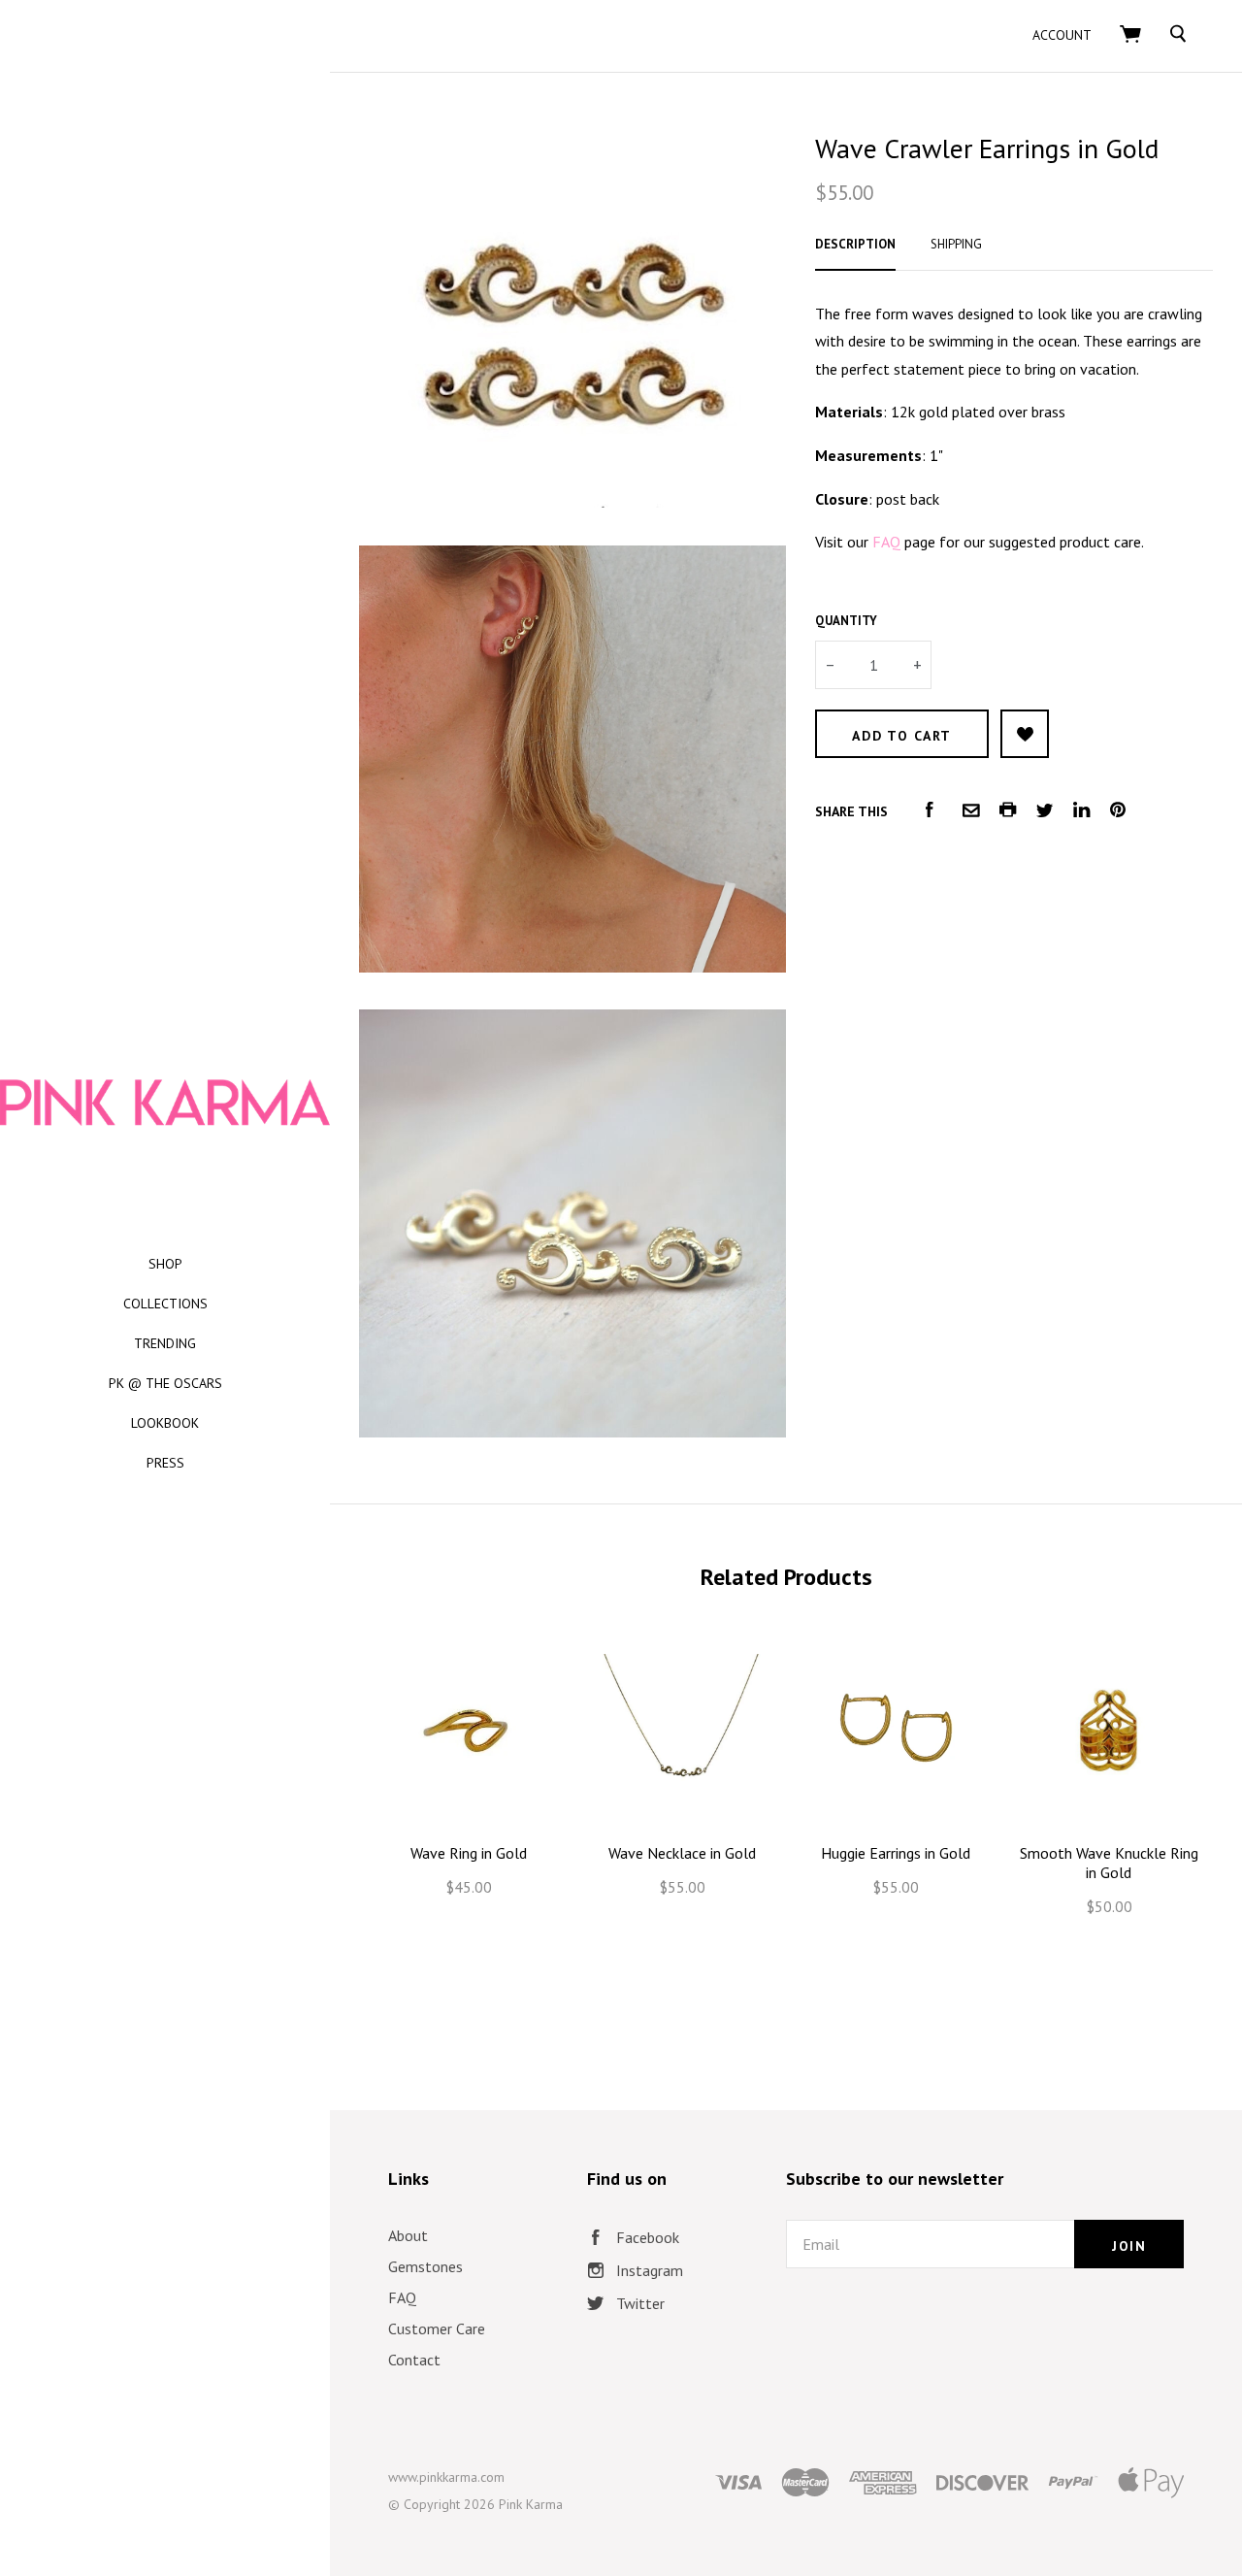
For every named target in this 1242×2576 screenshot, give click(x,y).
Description (855, 244)
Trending (165, 1343)
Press (165, 1463)
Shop (165, 1264)
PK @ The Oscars (165, 1383)
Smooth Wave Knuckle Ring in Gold (1109, 1863)
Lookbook (165, 1423)
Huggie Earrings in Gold (896, 1853)
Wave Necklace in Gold (682, 1853)
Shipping (956, 244)
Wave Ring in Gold (469, 1853)
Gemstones (425, 2266)
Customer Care (437, 2328)
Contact (414, 2360)
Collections (165, 1304)
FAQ (402, 2297)
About (408, 2235)
